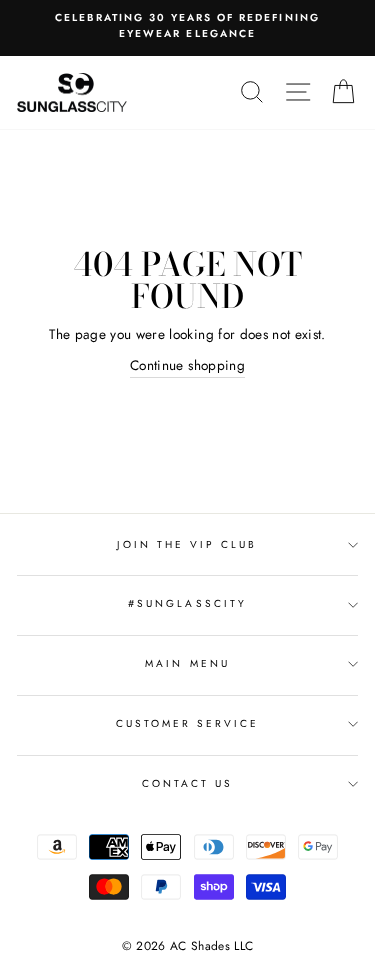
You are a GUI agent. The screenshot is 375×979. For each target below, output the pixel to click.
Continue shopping (187, 365)
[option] (187, 26)
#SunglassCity (187, 603)
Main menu (187, 663)
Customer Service (188, 723)
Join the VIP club (187, 544)
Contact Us (188, 783)
